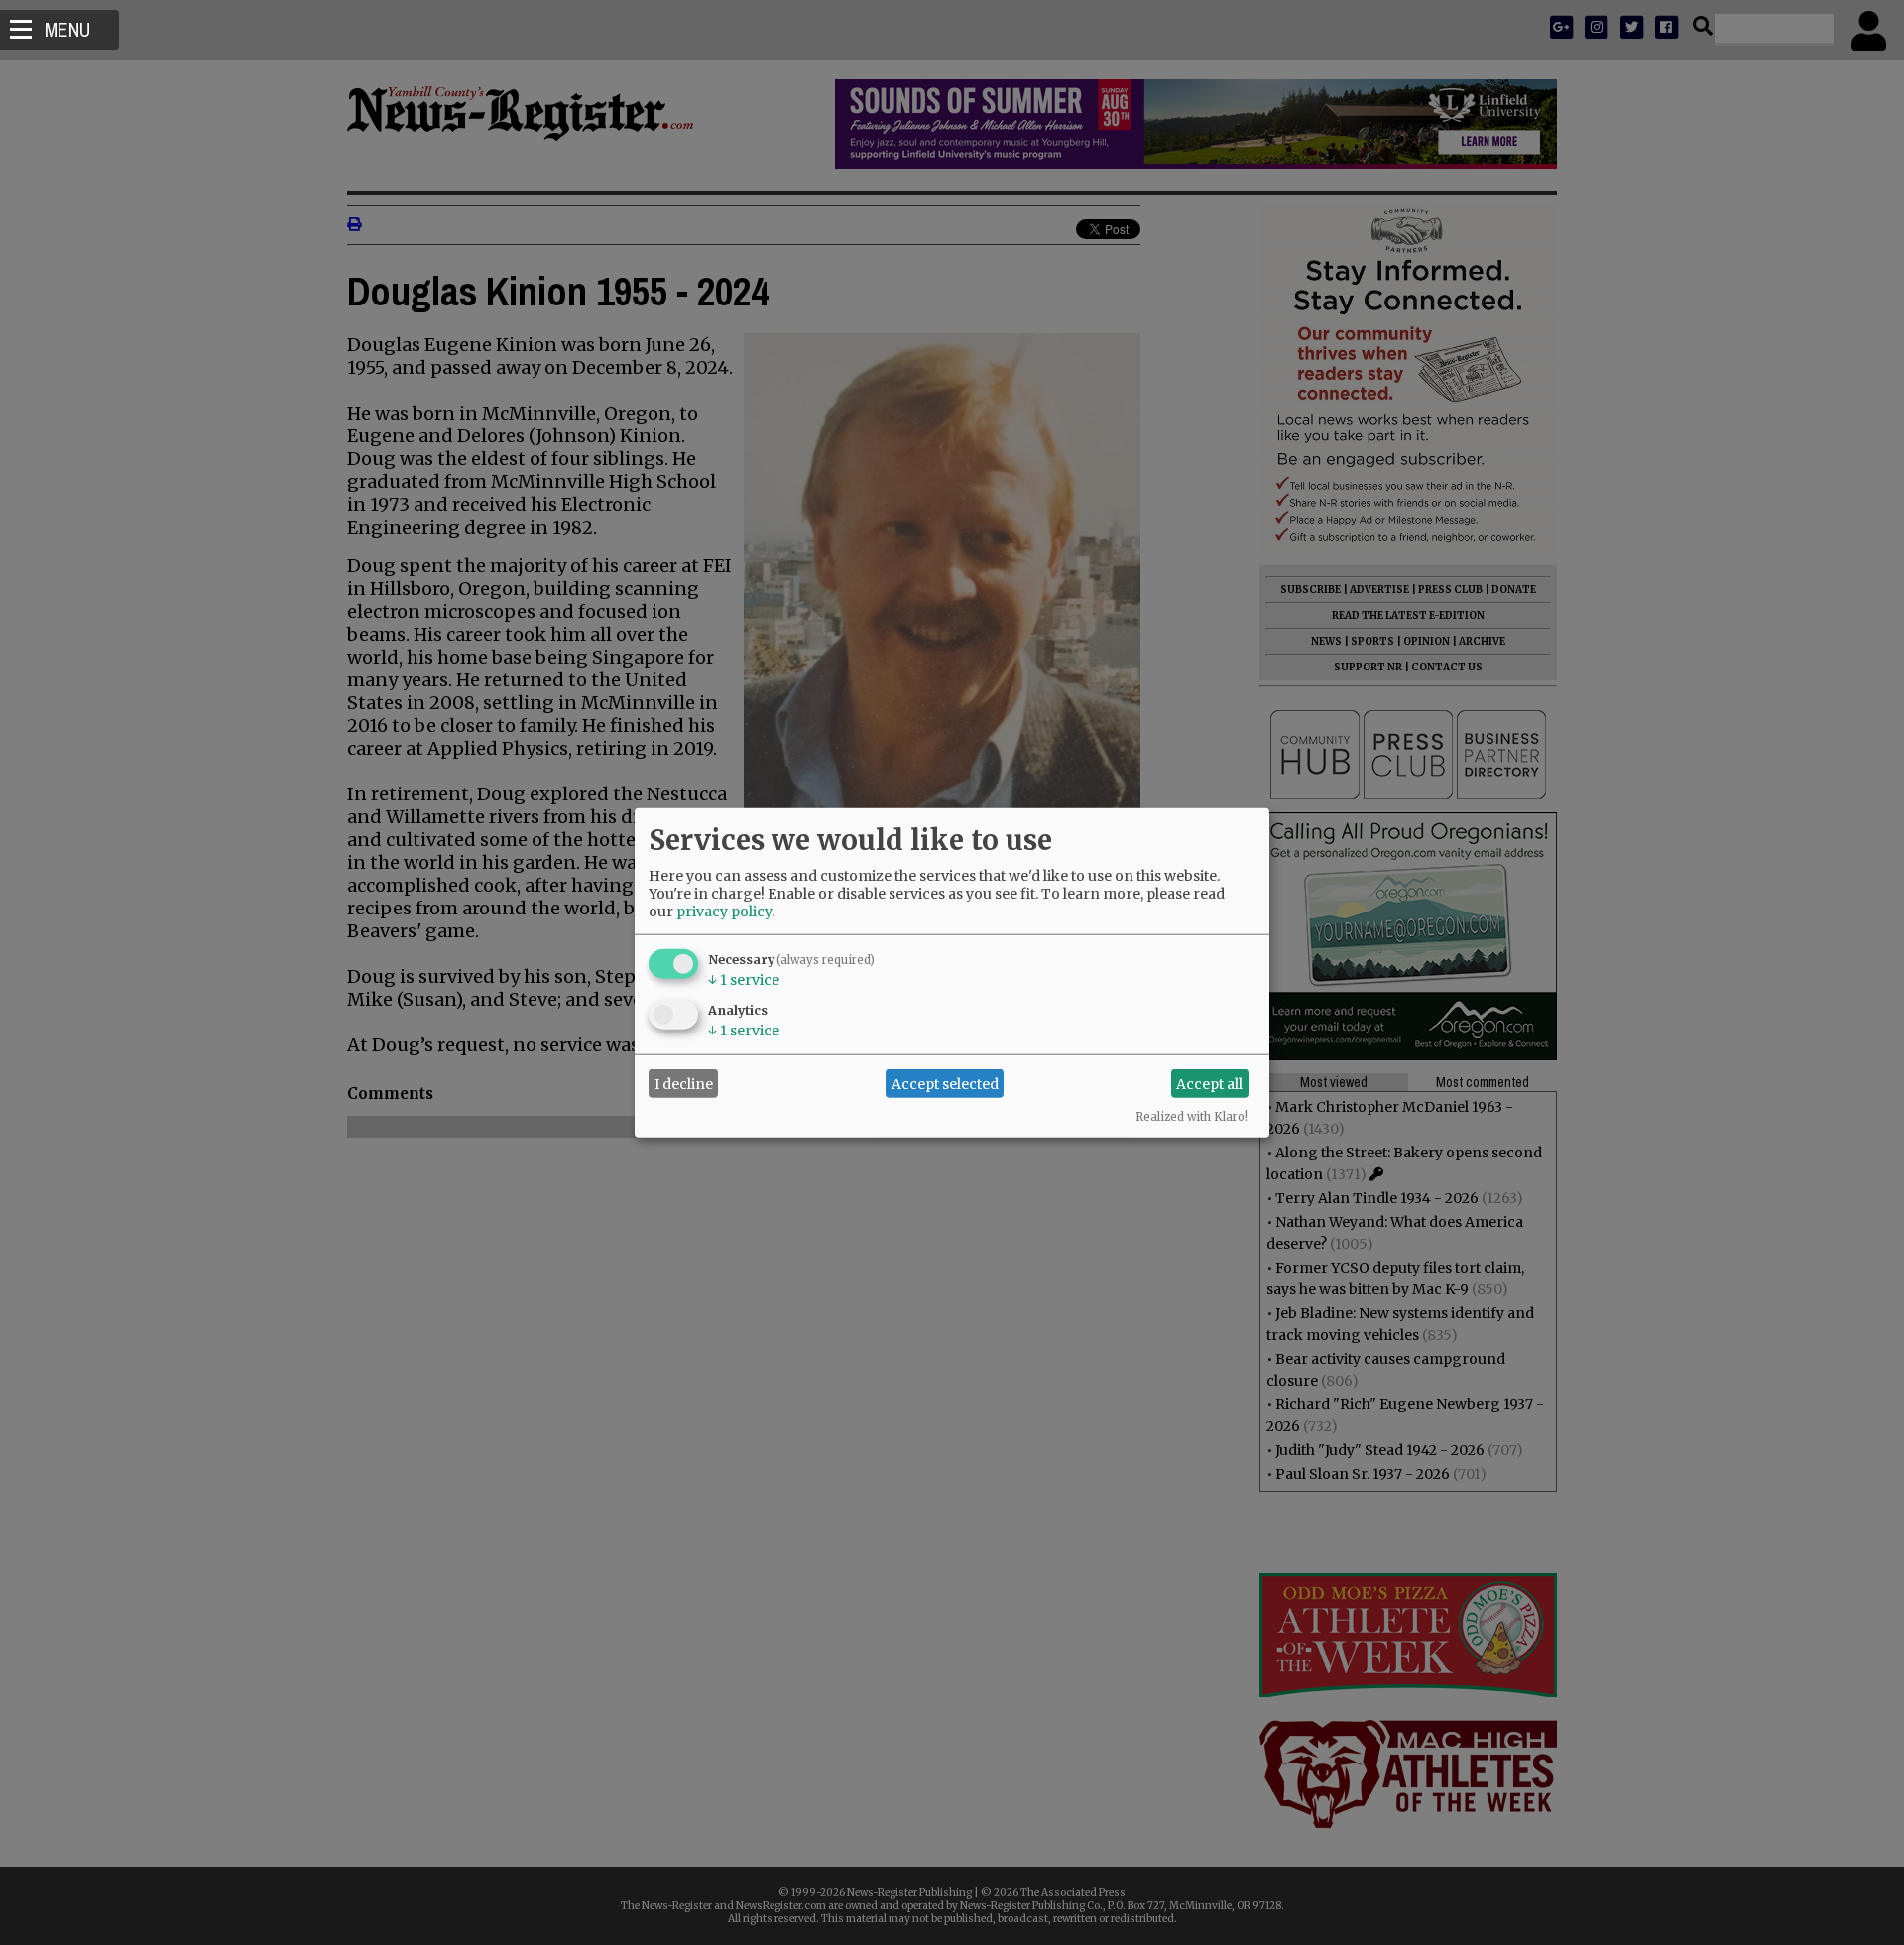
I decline (684, 1083)
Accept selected (945, 1083)
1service (744, 980)
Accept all (1209, 1083)
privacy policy (724, 912)
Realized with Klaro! (1191, 1117)
